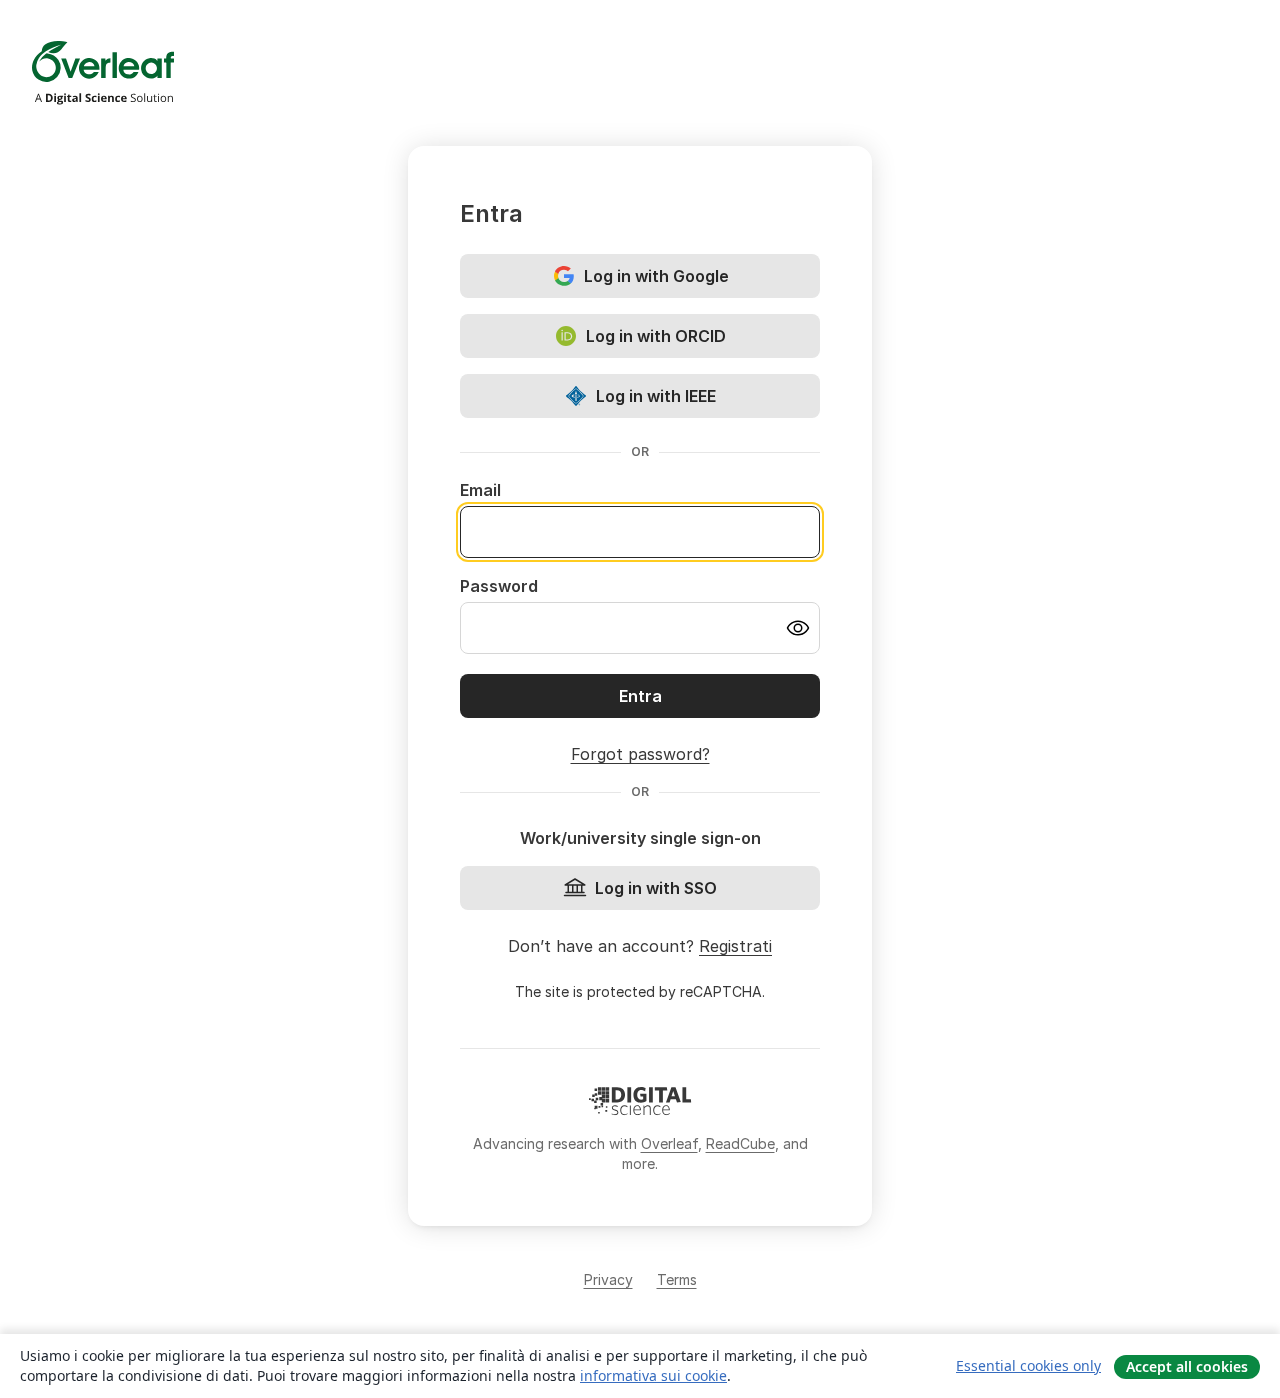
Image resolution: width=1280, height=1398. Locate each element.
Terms (677, 1279)
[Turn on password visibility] (798, 628)
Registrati (735, 946)
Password (499, 586)
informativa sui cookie (653, 1375)
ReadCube (740, 1143)
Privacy (608, 1279)
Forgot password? (640, 754)
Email (480, 490)
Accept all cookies (1187, 1366)
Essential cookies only (1028, 1365)
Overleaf (669, 1143)
